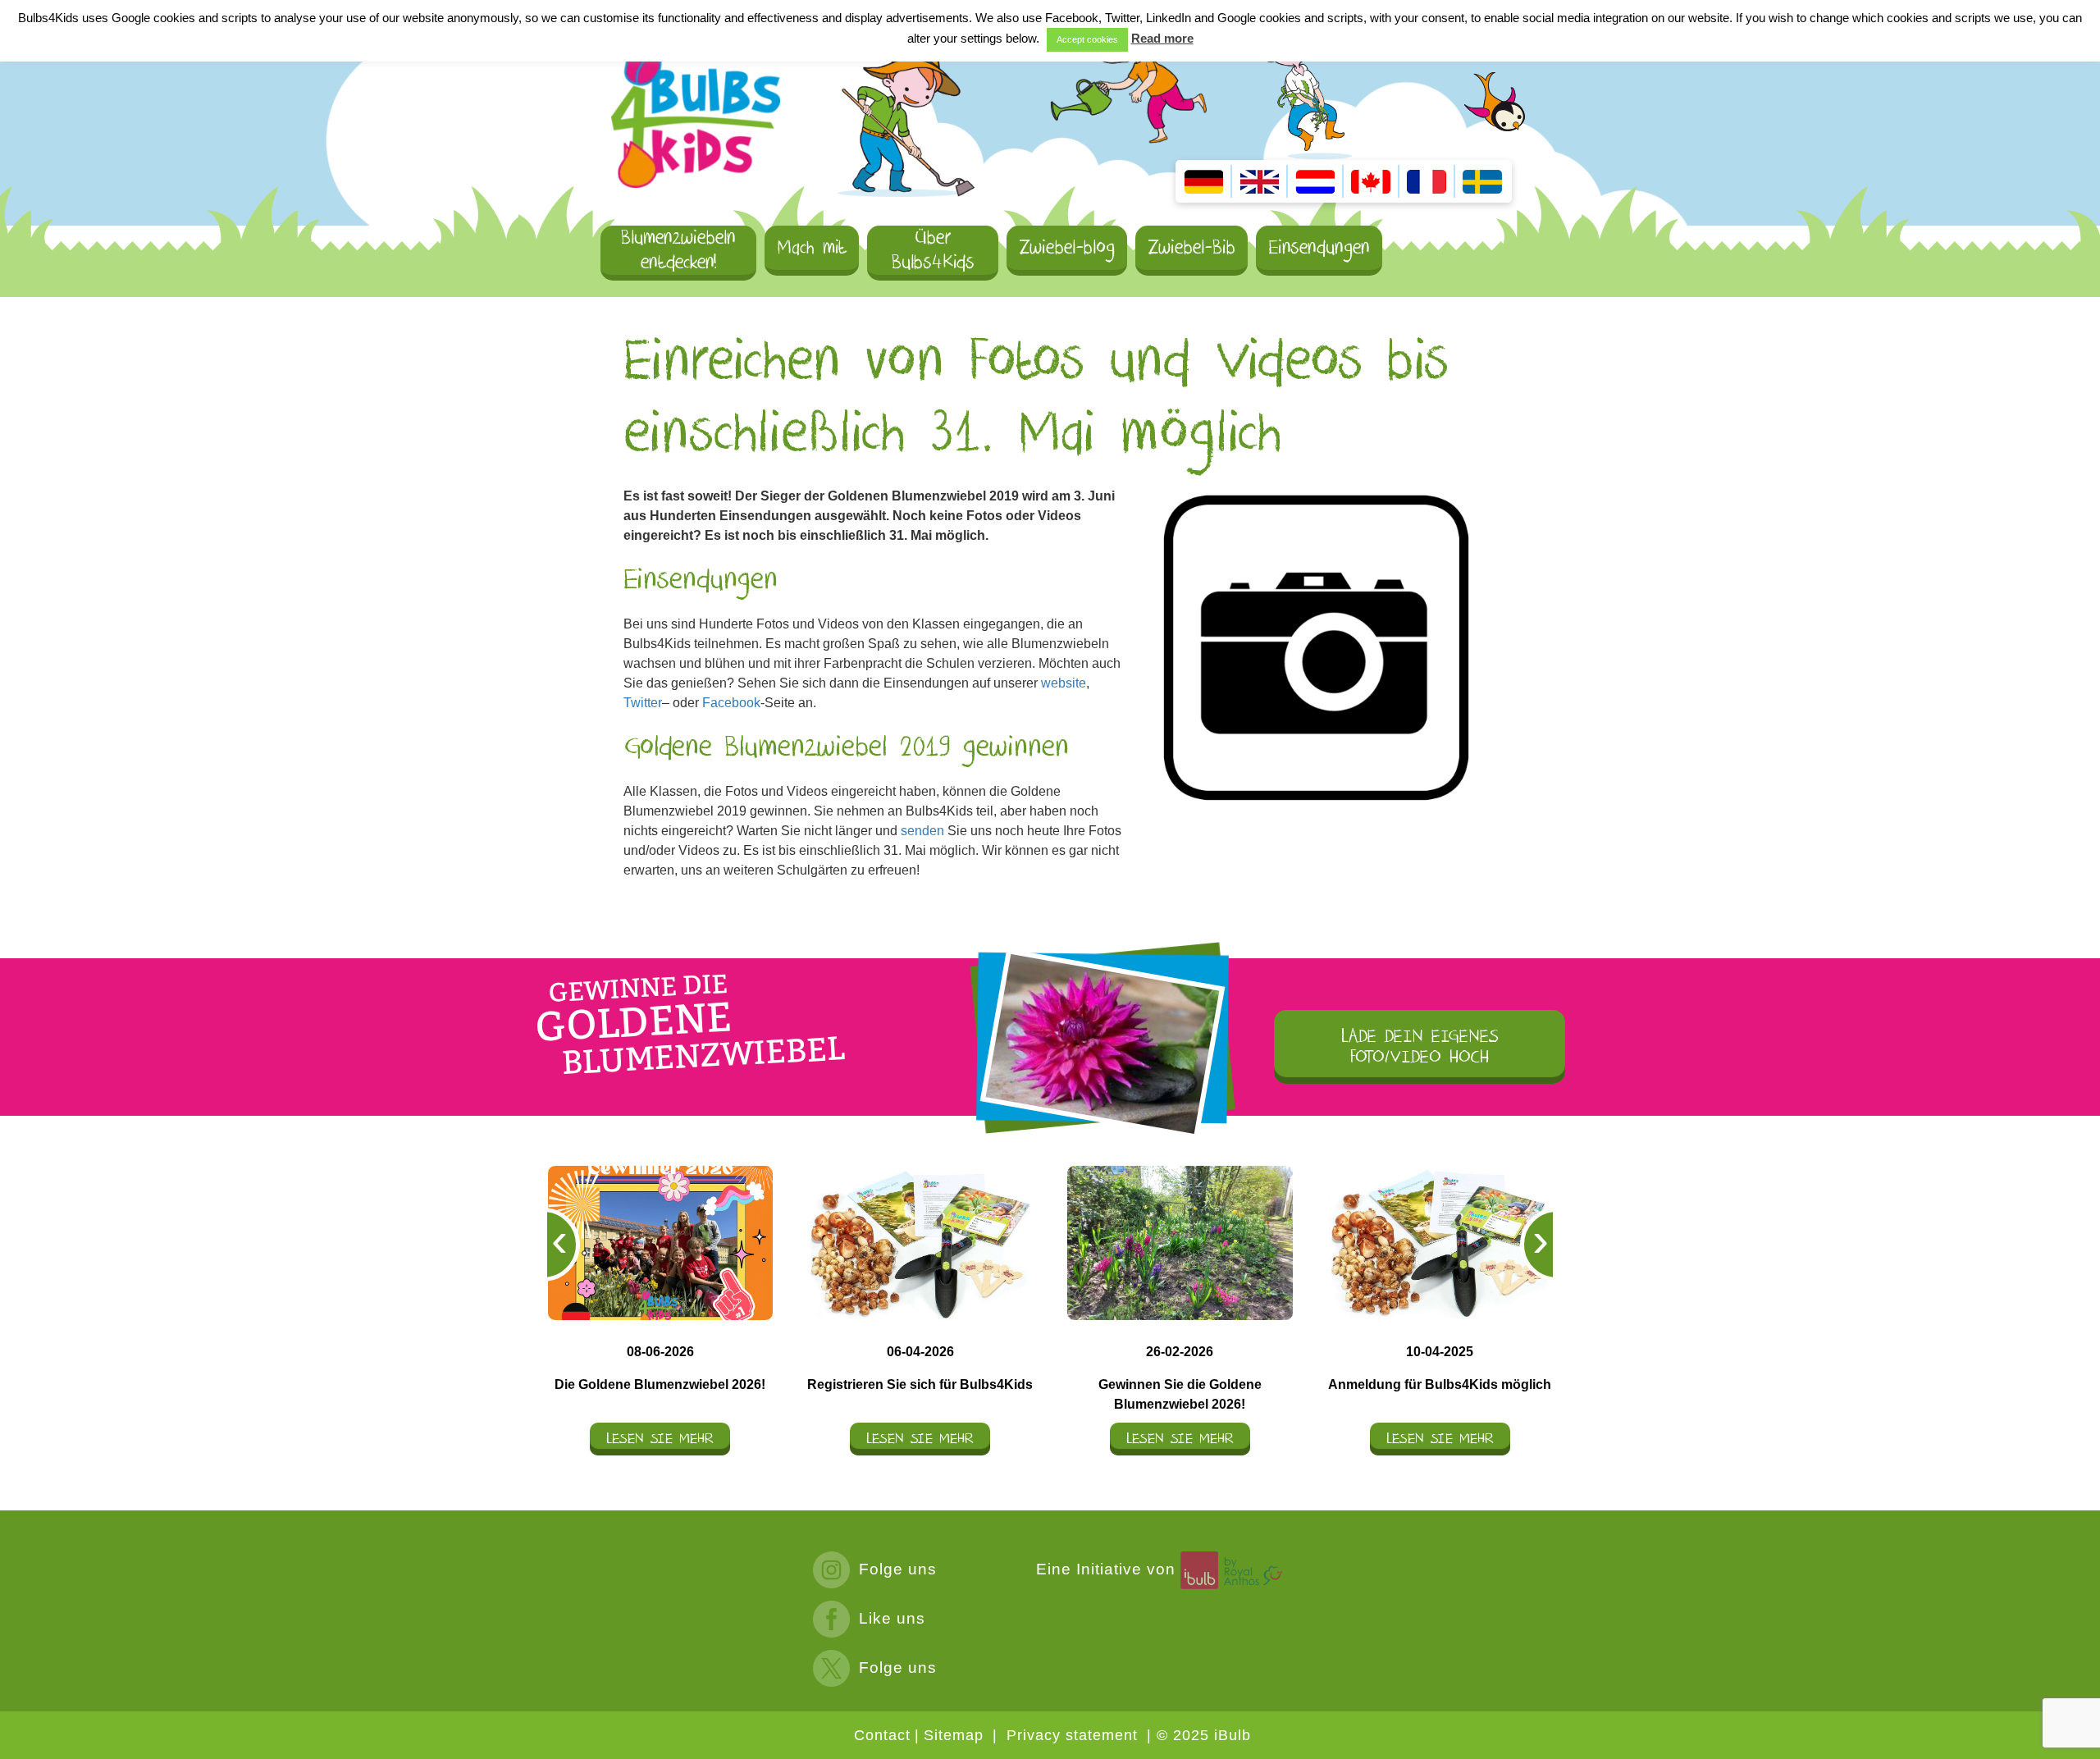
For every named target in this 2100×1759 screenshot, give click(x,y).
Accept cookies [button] (1087, 39)
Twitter (643, 703)
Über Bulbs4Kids (933, 251)
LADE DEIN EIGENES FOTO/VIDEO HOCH (1420, 1047)
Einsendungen (1319, 247)
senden (922, 831)
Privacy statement (1072, 1735)
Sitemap (954, 1735)
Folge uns (898, 1569)
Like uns (892, 1618)
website (1064, 683)
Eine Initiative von (1108, 1569)
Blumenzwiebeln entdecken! (678, 251)
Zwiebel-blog (1067, 247)
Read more (1162, 38)
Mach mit (812, 247)
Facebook (731, 703)
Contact (882, 1735)
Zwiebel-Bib (1192, 247)
